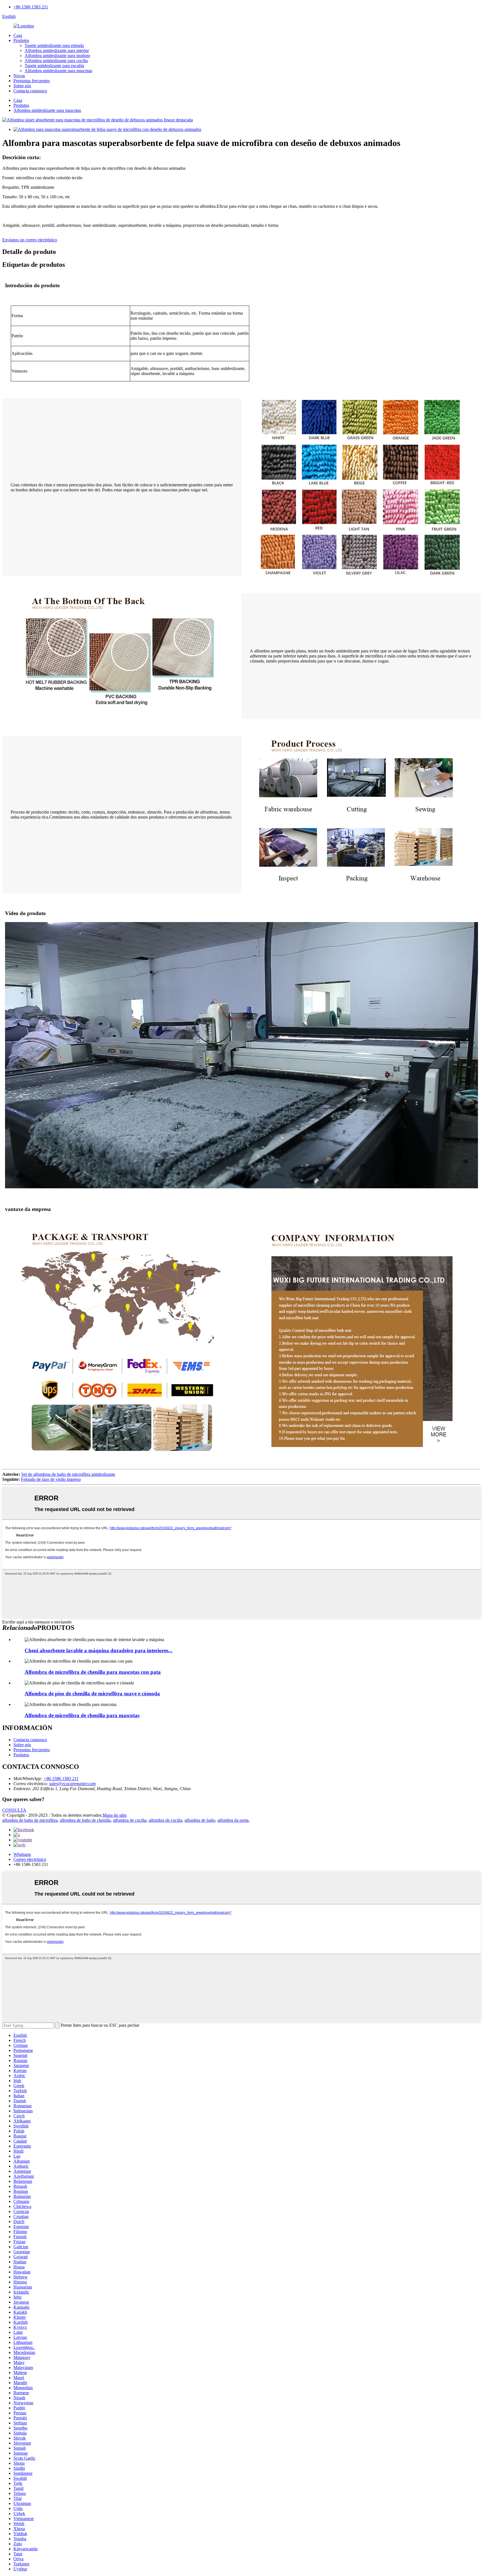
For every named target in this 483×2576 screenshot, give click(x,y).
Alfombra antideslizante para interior (57, 50)
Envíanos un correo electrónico (30, 240)
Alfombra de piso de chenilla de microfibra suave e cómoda (92, 1694)
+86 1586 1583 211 (31, 7)
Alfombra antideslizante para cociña (56, 61)
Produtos (21, 40)
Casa (18, 35)
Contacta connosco (30, 91)
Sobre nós (22, 86)
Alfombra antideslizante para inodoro (57, 56)
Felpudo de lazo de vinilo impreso (51, 1479)
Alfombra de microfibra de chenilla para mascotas (82, 1715)
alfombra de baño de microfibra (30, 1820)
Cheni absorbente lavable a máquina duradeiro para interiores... (99, 1650)
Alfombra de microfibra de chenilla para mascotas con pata (93, 1672)
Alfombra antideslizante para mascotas (58, 71)
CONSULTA (14, 1810)
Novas (19, 76)
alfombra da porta (233, 1820)
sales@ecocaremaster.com (73, 1784)
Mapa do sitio (115, 1815)
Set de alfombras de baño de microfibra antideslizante (68, 1474)
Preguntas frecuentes (32, 81)
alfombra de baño (200, 1820)
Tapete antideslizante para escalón (54, 66)
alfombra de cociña (130, 1820)
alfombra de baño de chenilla (85, 1820)
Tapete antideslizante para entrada (54, 45)
